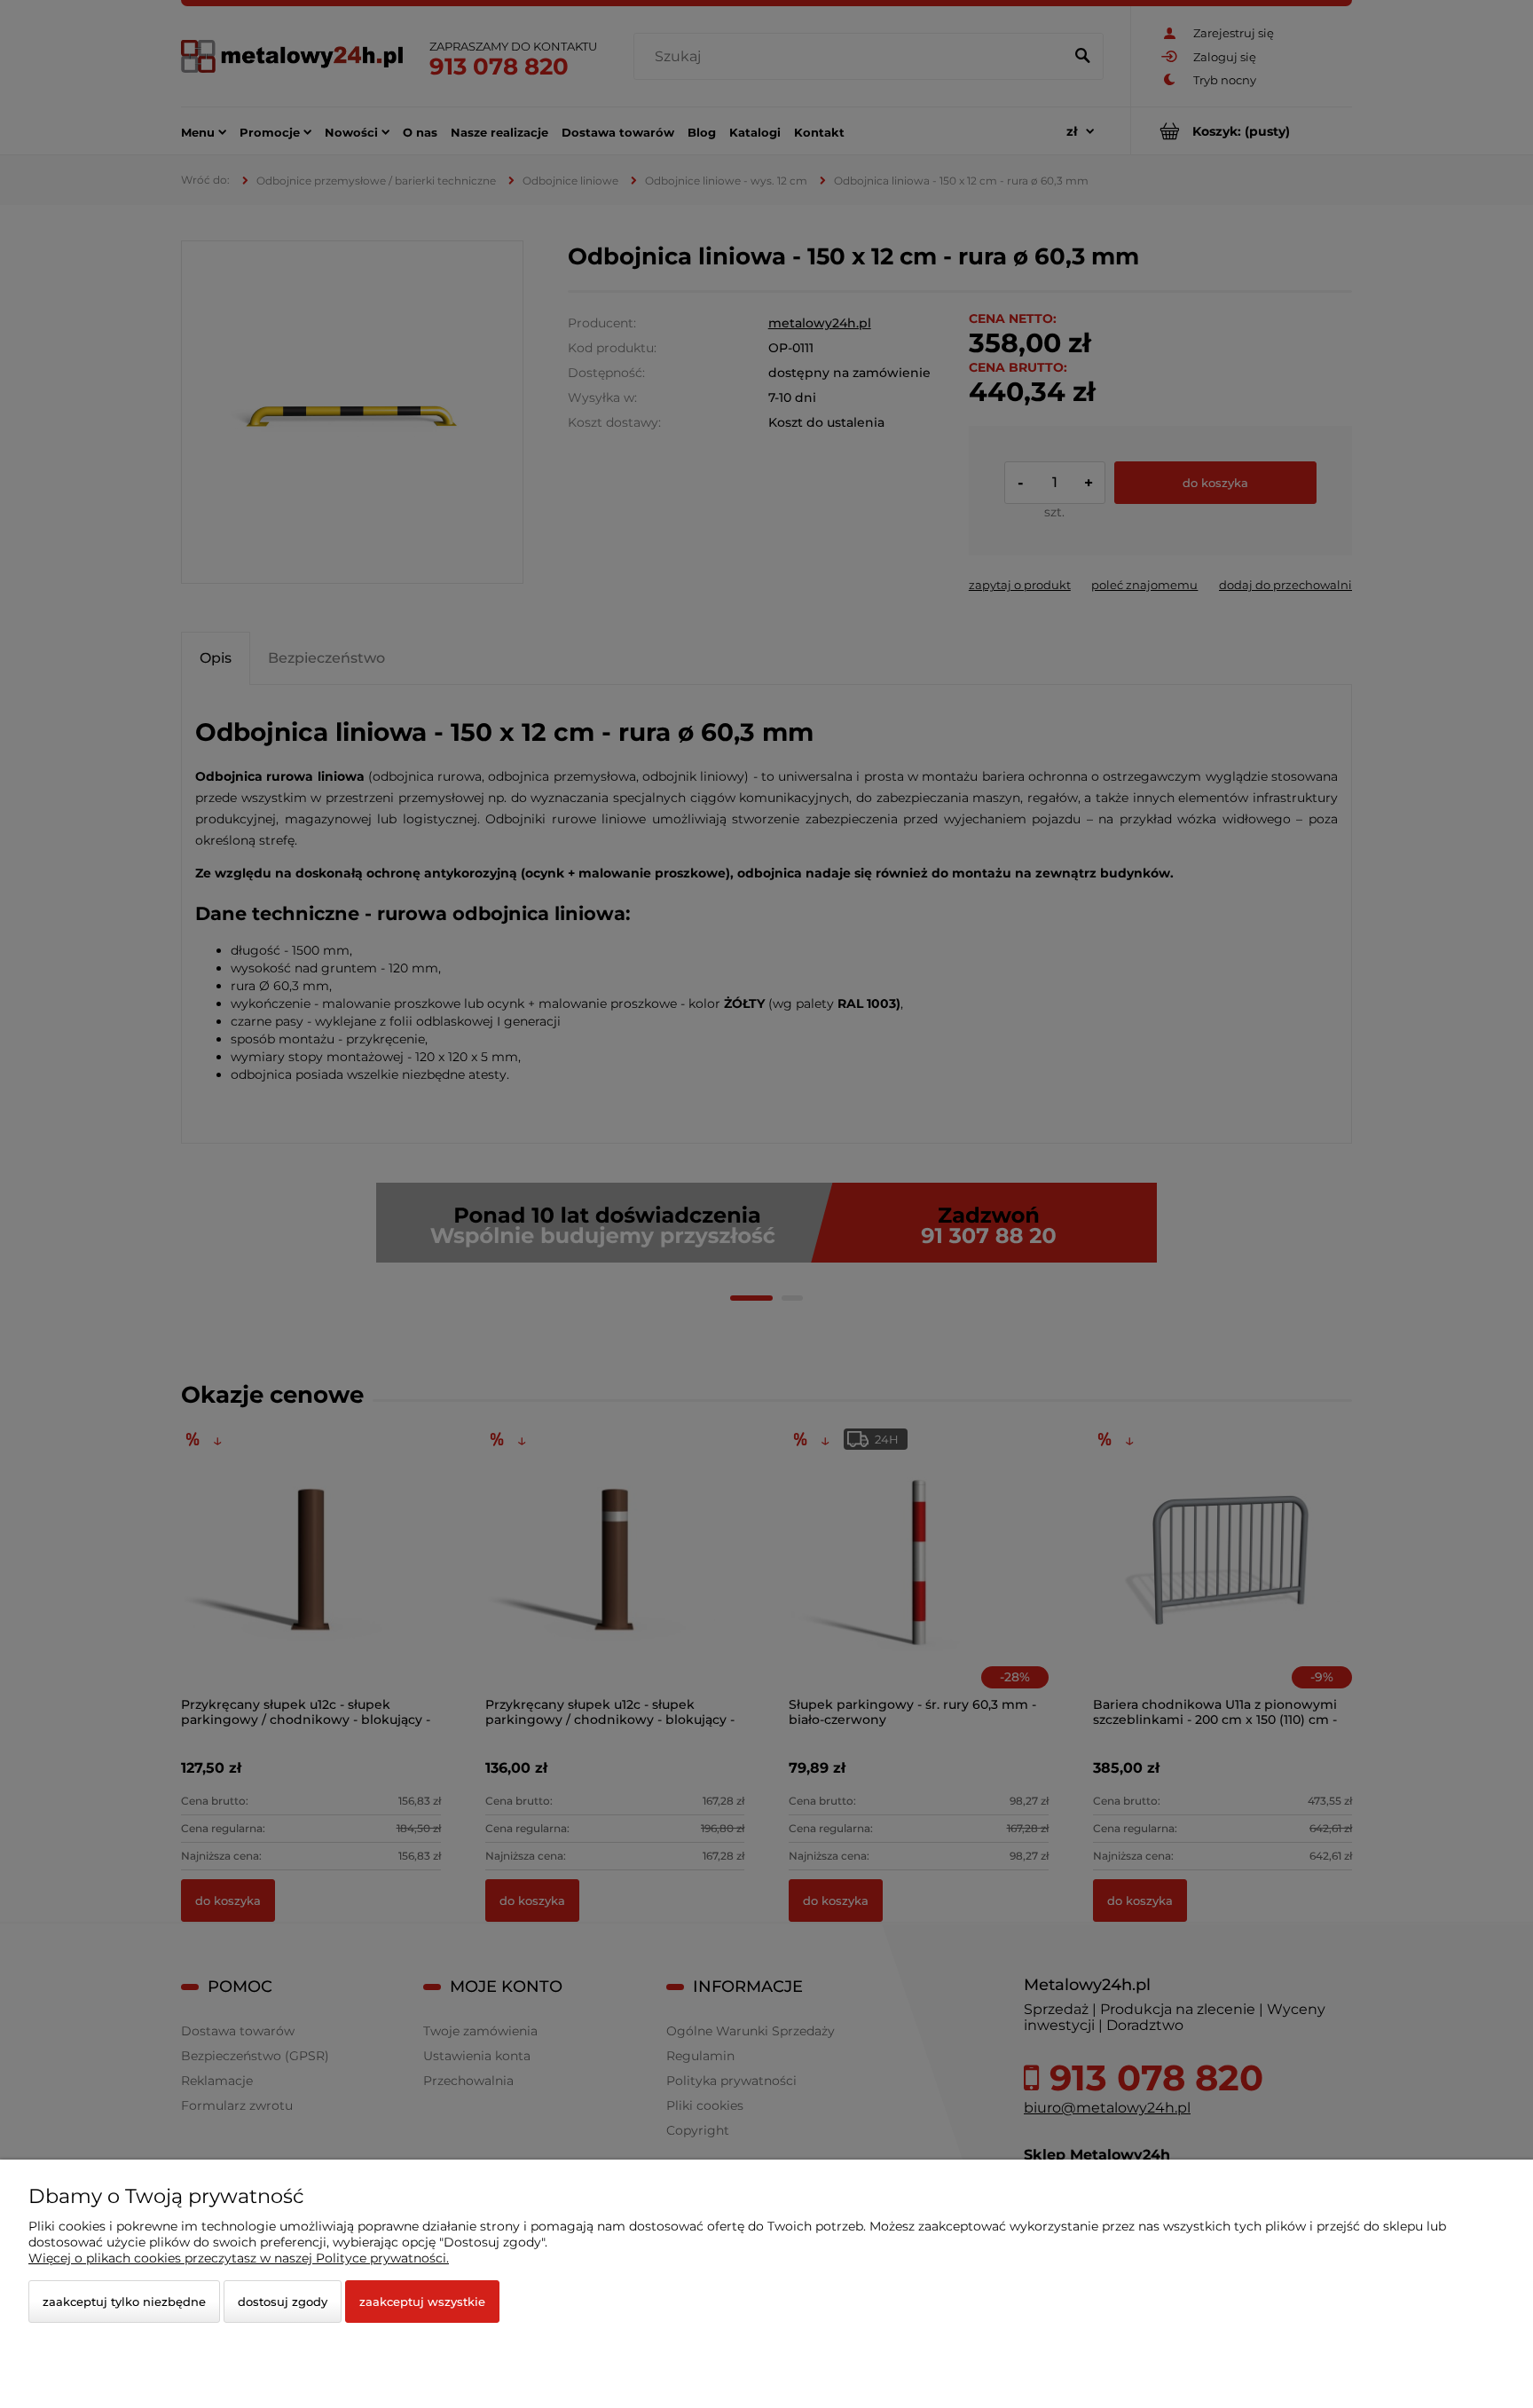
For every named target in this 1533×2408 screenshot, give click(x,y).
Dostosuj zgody (283, 2302)
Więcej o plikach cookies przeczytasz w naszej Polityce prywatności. (239, 2258)
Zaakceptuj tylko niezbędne (124, 2302)
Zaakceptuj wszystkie (422, 2302)
